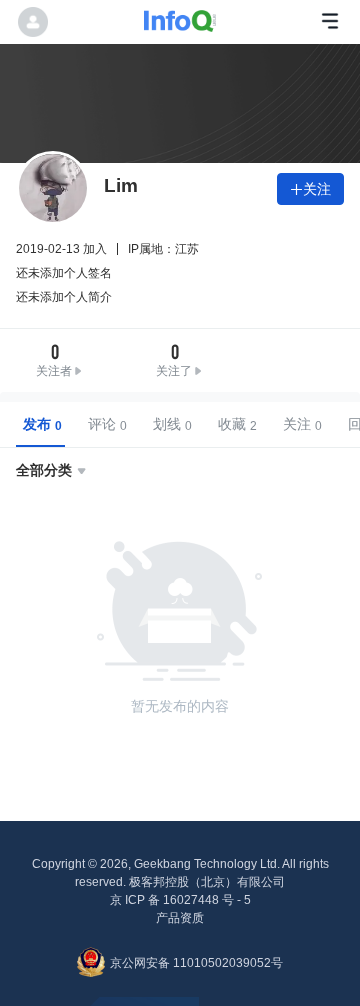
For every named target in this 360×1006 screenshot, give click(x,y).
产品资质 (180, 918)
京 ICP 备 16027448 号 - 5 (180, 900)
